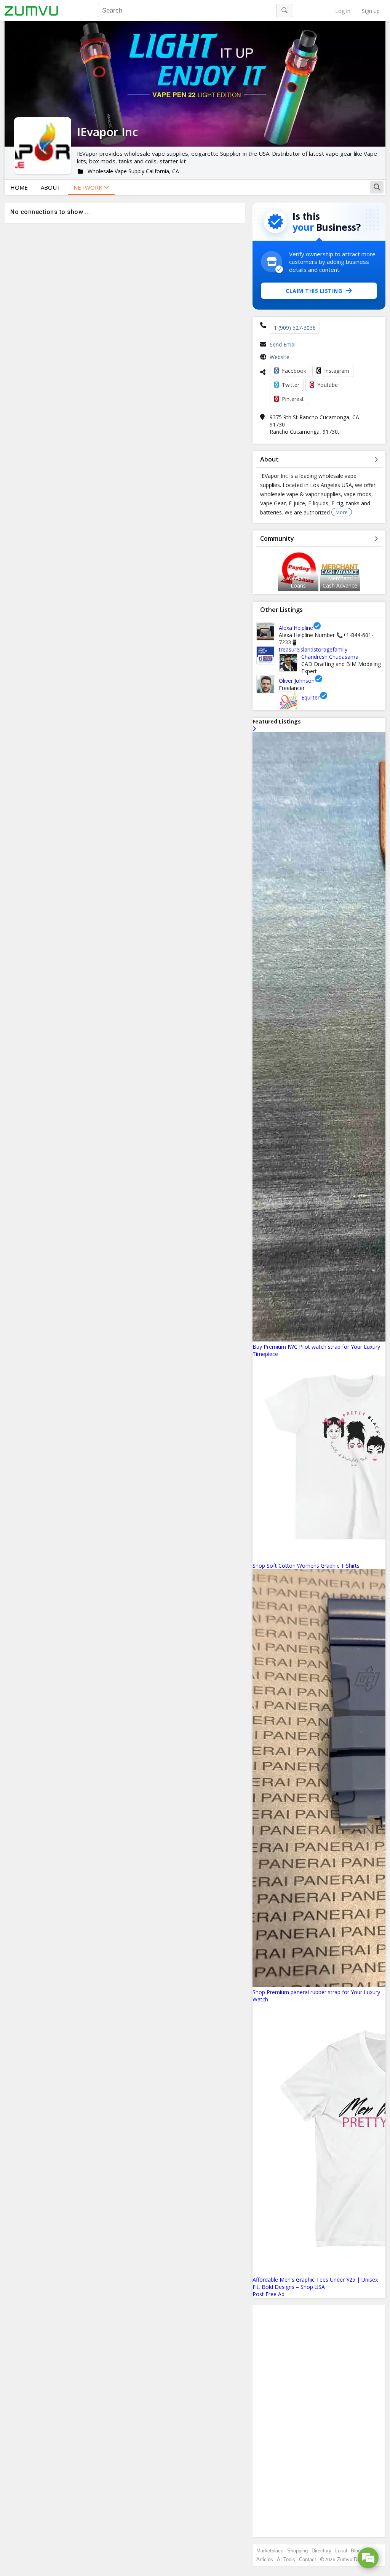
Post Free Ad (269, 2294)
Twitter (291, 385)
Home (19, 187)
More (342, 512)
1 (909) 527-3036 (295, 328)
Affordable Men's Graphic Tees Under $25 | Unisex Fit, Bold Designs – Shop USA (315, 2283)
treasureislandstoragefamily (313, 649)
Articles (265, 2559)
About (51, 187)
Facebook (294, 371)
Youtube (328, 385)
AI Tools (286, 2559)
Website (280, 357)
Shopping (297, 2551)
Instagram (337, 371)
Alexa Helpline (296, 628)
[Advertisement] (319, 2421)
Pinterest (293, 399)
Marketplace (270, 2551)
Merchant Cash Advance (340, 582)
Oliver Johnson (297, 681)
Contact (308, 2559)
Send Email (283, 344)
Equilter (310, 697)
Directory (321, 2551)
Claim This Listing (314, 291)
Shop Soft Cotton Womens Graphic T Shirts (306, 1566)
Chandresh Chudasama (330, 657)
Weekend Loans (298, 582)
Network (89, 187)
